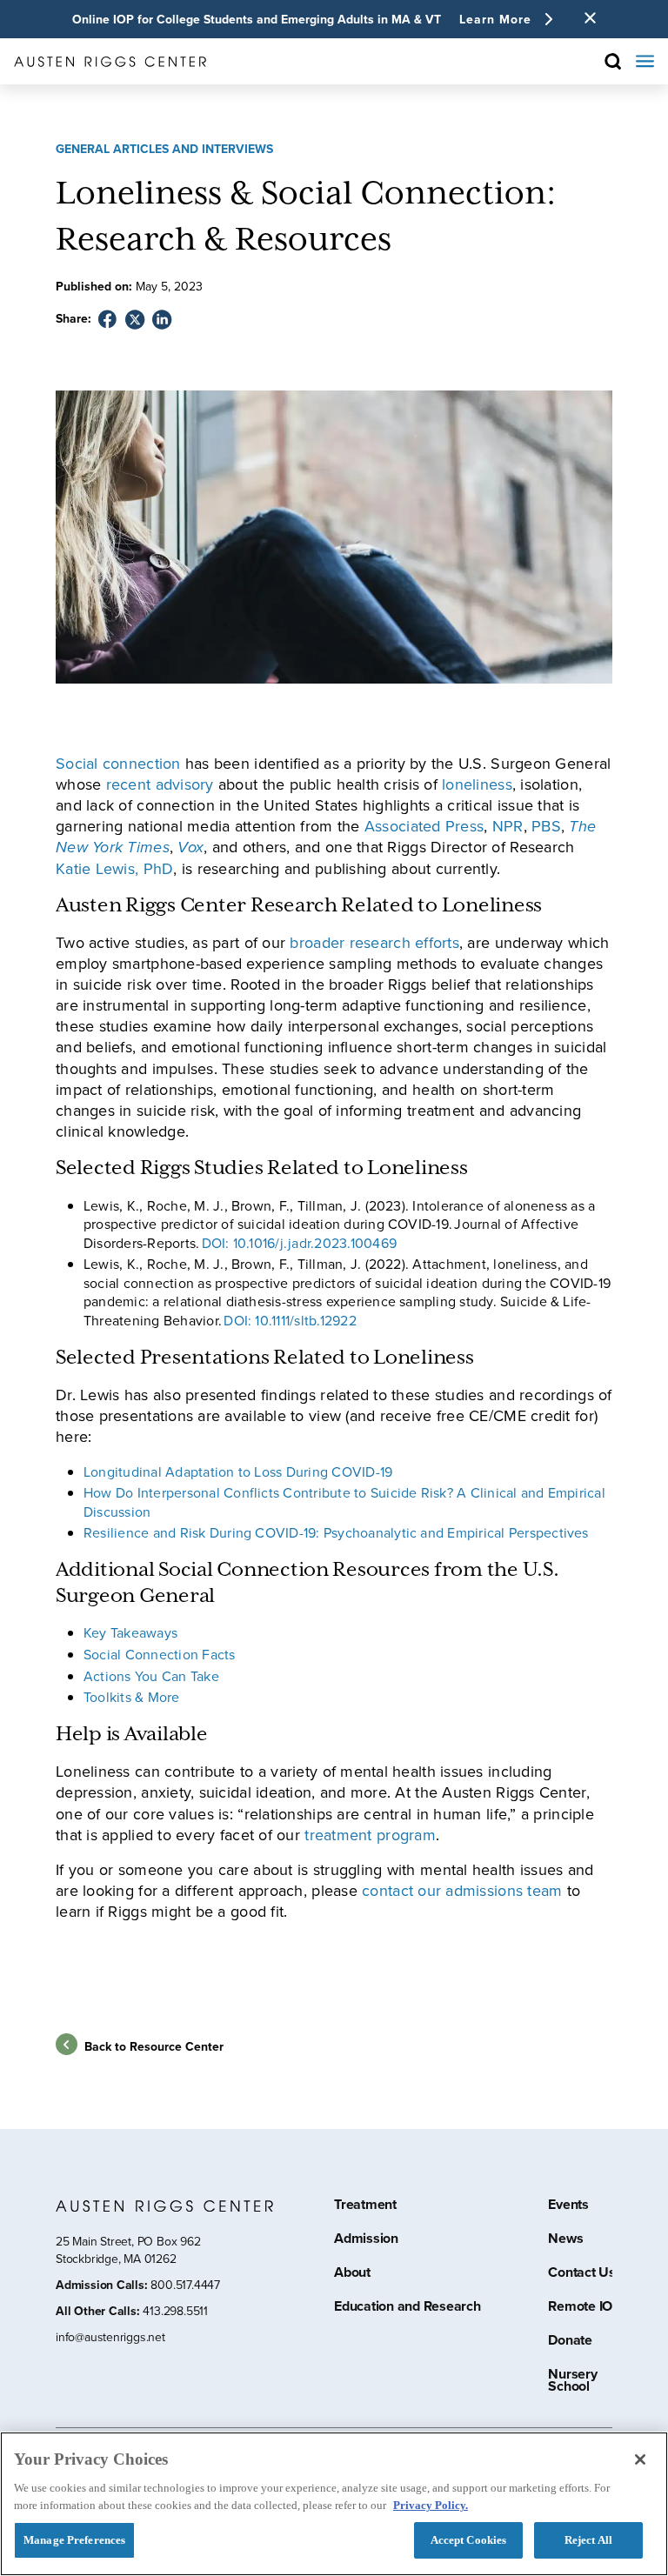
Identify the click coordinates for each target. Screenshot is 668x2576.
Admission (366, 2240)
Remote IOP (584, 2308)
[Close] (640, 2459)
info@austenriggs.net (110, 2338)
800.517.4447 (185, 2285)
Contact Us (582, 2274)
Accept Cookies (469, 2540)
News (565, 2240)
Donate (570, 2342)
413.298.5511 (175, 2311)
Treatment (365, 2206)
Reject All (588, 2540)
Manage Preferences (74, 2540)
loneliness (477, 784)
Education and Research (407, 2308)
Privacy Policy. (431, 2505)
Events (568, 2206)
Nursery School (572, 2382)
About (352, 2274)
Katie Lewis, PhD (114, 869)
